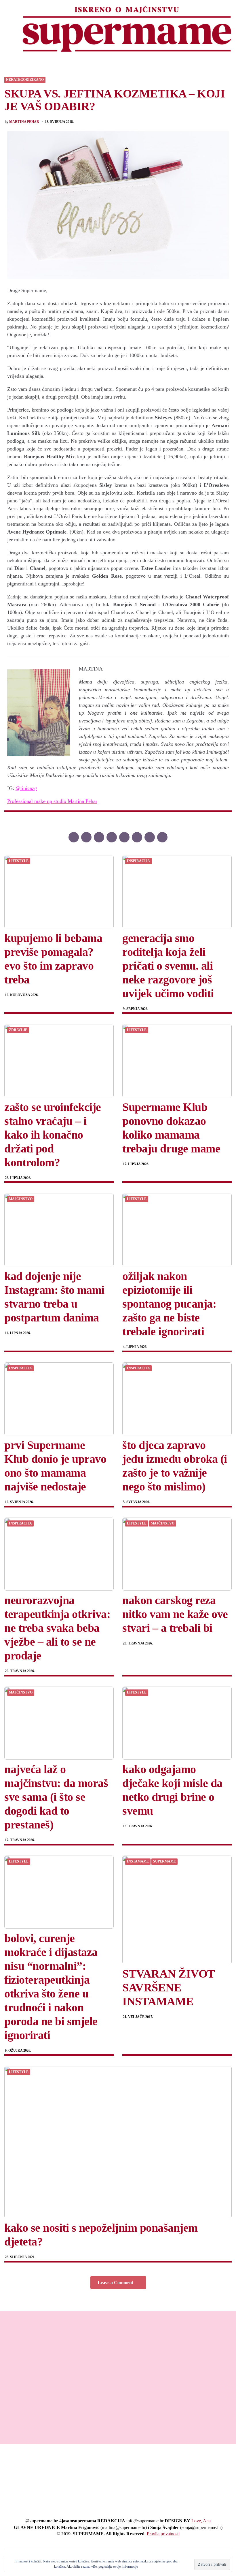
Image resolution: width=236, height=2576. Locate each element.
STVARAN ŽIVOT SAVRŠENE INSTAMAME (169, 1988)
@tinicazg (26, 788)
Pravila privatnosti (163, 2534)
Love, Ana (201, 2521)
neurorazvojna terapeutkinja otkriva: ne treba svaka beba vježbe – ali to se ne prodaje (57, 1628)
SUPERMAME (164, 1861)
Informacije (130, 2566)
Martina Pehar (24, 122)
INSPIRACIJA (138, 861)
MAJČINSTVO (21, 1199)
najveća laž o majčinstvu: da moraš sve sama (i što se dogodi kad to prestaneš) (56, 1797)
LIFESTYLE (19, 861)
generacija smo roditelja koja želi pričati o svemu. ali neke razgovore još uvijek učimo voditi (168, 966)
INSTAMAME (138, 1861)
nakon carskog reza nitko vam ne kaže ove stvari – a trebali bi (175, 1614)
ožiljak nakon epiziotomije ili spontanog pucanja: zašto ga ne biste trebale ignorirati (169, 1304)
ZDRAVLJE (18, 1030)
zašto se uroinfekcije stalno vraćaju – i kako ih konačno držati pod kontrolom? (53, 1135)
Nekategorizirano (25, 80)
